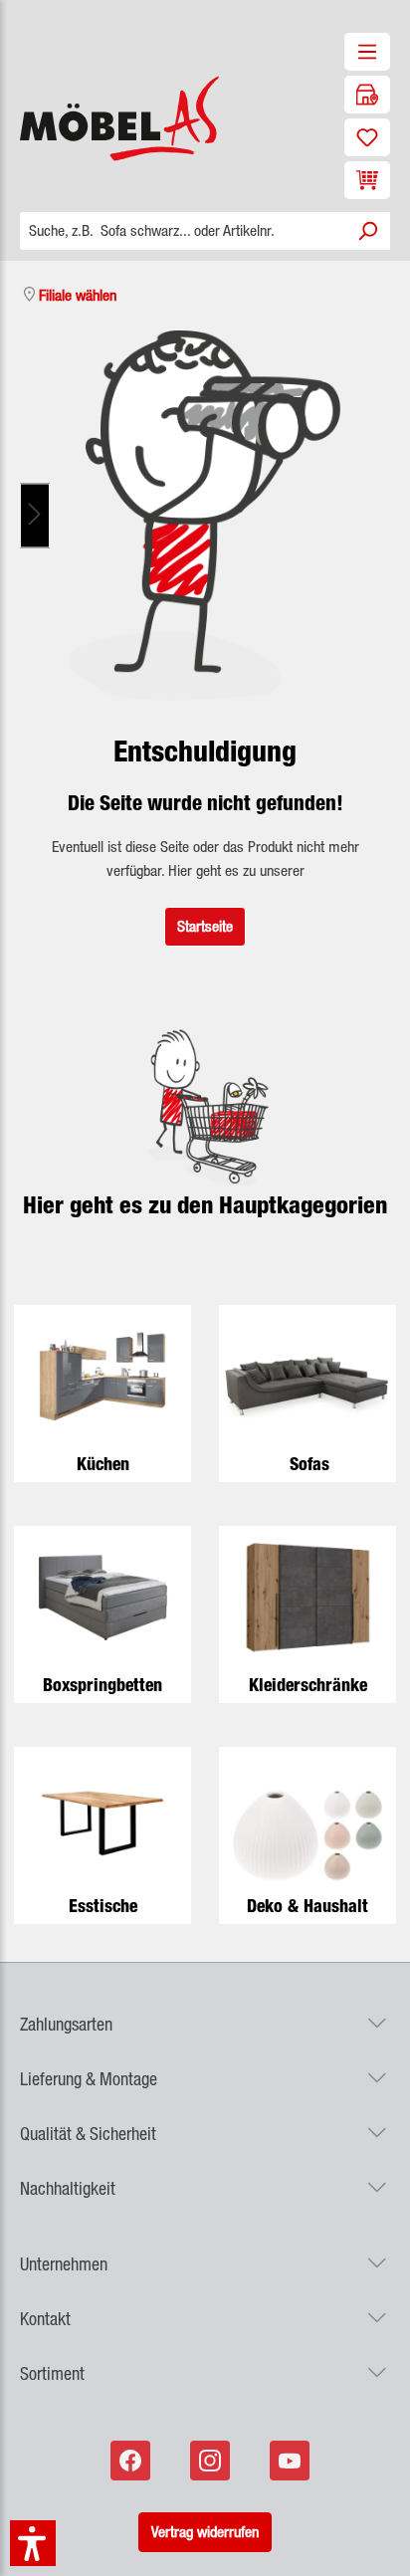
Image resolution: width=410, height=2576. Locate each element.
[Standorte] (367, 95)
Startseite (205, 926)
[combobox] (183, 231)
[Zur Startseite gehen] (102, 118)
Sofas (309, 1464)
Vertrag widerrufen (205, 2532)
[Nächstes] (35, 516)
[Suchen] (367, 231)
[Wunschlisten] (367, 137)
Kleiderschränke (308, 1685)
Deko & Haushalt (307, 1906)
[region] (205, 516)
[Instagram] (212, 2461)
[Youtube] (292, 2461)
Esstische (103, 1906)
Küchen (103, 1464)
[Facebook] (132, 2461)
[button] (205, 2012)
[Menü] (367, 52)
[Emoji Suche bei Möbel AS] (205, 516)
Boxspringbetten (102, 1685)
